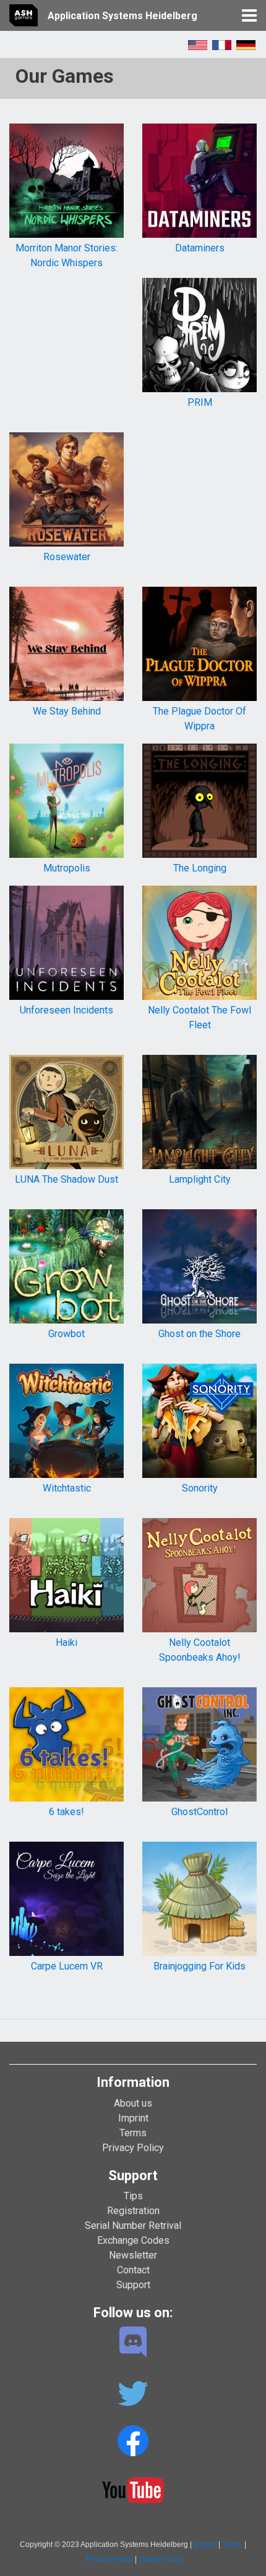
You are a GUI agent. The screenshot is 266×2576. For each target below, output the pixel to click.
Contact (133, 2270)
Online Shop (160, 2559)
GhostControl (199, 1812)
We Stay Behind (67, 711)
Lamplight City (200, 1179)
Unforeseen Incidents (66, 1010)
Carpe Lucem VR (67, 1966)
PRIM (200, 402)
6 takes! (66, 1812)
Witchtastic (67, 1488)
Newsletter (133, 2255)
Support (133, 2285)
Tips (133, 2196)
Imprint (133, 2118)
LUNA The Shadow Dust (66, 1179)
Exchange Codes (133, 2240)
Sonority (200, 1488)
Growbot (66, 1334)
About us (133, 2103)
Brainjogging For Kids (199, 1966)
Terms (133, 2133)
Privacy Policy (133, 2148)
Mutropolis (67, 868)
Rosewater (67, 557)
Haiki (66, 1643)
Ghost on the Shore (199, 1334)
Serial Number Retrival (133, 2226)
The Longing (200, 868)
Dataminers (200, 248)
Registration (133, 2211)
